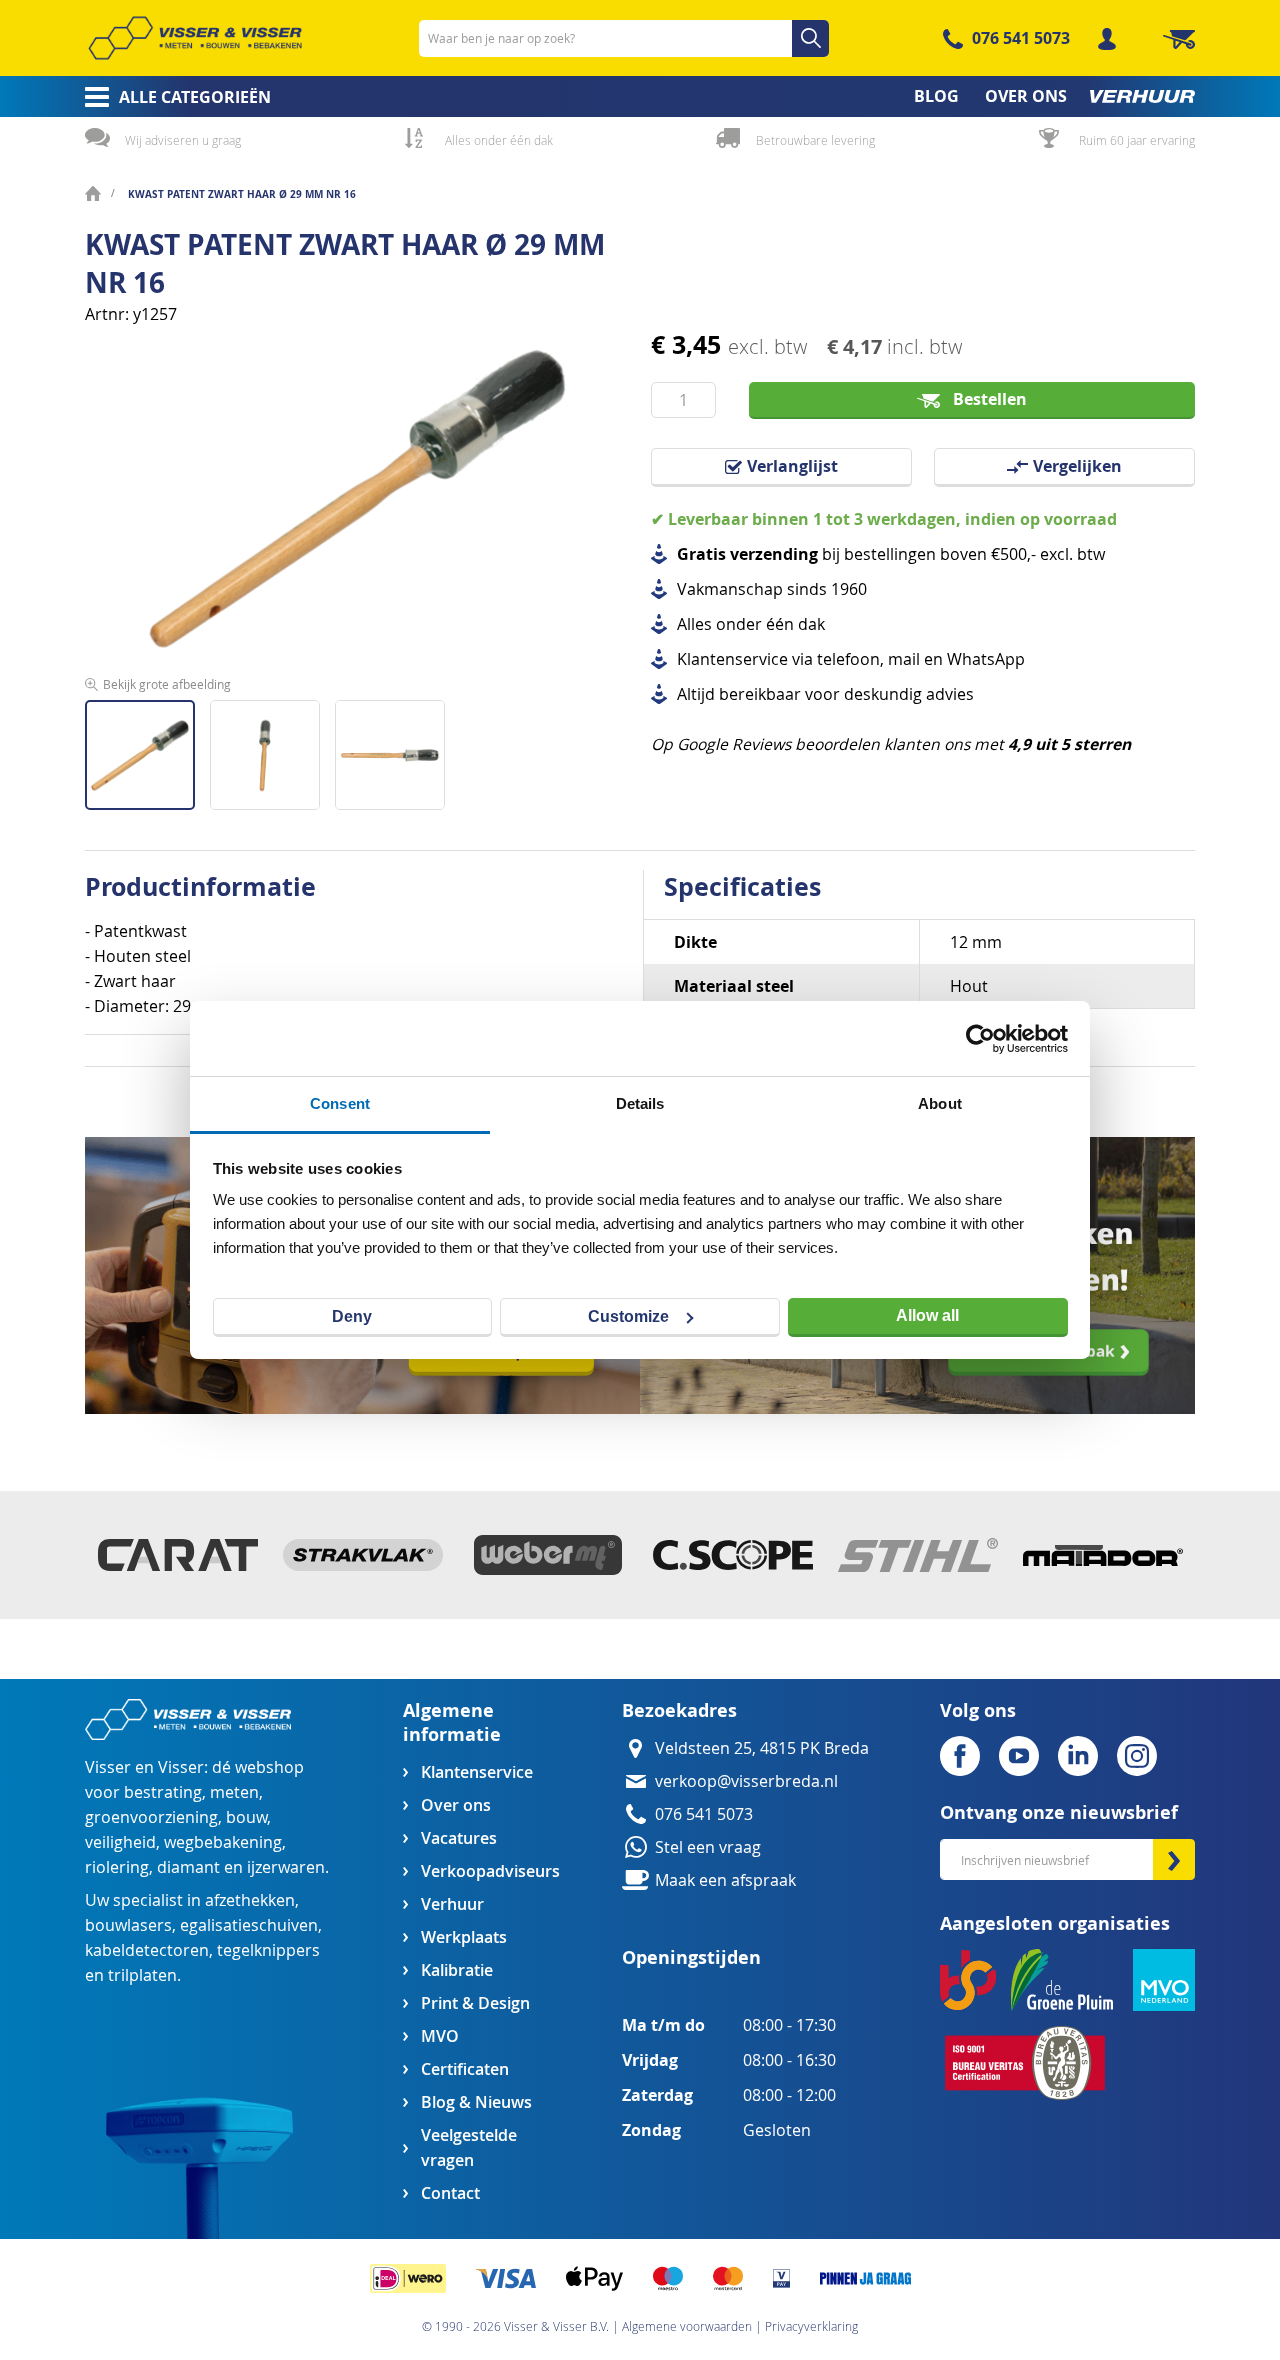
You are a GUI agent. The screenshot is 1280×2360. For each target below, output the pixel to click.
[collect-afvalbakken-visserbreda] (917, 1408)
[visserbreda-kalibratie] (362, 1408)
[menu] (640, 96)
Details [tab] (640, 1103)
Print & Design (475, 2003)
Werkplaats (464, 1937)
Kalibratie (457, 1970)
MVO (440, 2036)
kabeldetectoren (147, 1950)
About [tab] (940, 1103)
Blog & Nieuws (476, 2102)
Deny (352, 1316)
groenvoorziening (151, 1817)
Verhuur (452, 1904)
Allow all (927, 1315)
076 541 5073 (1021, 38)
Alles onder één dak (499, 140)
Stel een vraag (708, 1847)
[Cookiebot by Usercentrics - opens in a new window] (980, 1039)
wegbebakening (223, 1842)
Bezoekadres (679, 1710)
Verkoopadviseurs (490, 1871)
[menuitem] (171, 97)
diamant (188, 1867)
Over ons (456, 1805)
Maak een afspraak (725, 1880)
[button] (272, 747)
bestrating (163, 1792)
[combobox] (624, 38)
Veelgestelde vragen (469, 2148)
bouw (246, 1817)
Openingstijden (691, 1957)
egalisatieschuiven (249, 1925)
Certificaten (465, 2069)
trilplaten (142, 1975)
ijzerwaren (286, 1867)
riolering (117, 1867)
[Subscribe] (1174, 1859)
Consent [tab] (340, 1103)
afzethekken (250, 1900)
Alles (694, 624)
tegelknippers (268, 1950)
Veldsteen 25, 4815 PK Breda (762, 1748)
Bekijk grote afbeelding (167, 684)
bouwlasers (128, 1925)
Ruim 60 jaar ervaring (1137, 140)
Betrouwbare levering (815, 140)
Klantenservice (477, 1772)
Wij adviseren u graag (183, 140)
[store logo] (195, 38)
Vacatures (459, 1838)
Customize (628, 1316)
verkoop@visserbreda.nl (746, 1781)
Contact (450, 2193)
